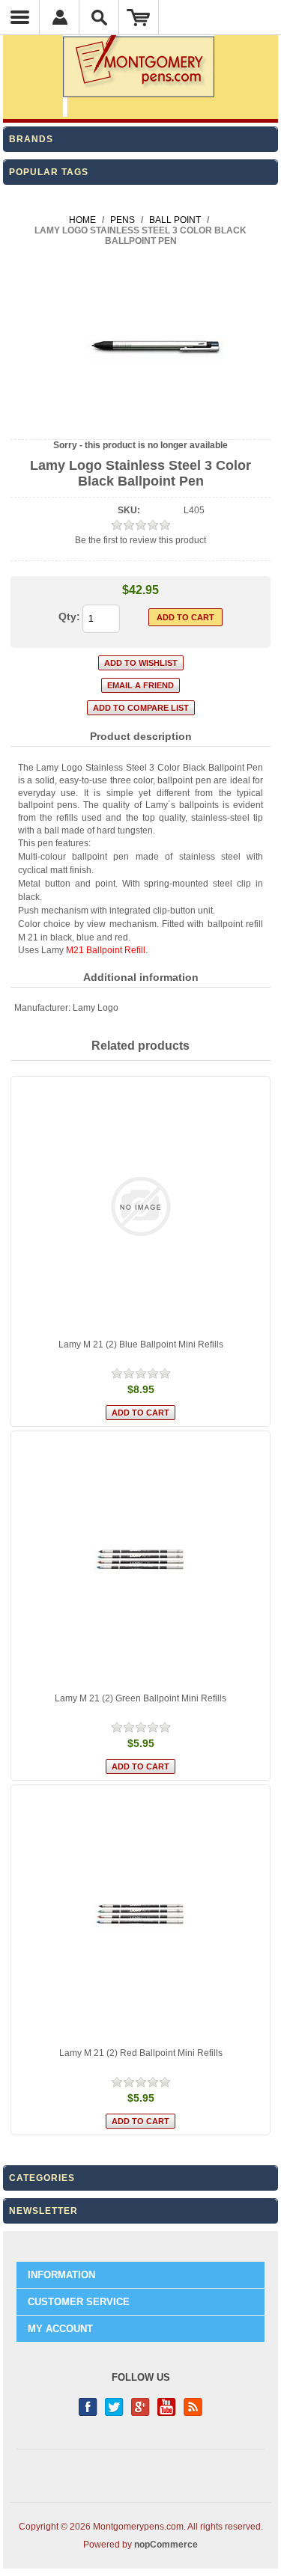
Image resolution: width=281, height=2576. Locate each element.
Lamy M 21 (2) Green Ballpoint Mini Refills (140, 1698)
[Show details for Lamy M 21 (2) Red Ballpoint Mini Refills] (141, 1915)
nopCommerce (166, 2545)
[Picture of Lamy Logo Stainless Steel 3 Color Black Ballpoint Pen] (140, 426)
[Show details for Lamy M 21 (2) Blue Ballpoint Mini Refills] (141, 1206)
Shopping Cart (139, 17)
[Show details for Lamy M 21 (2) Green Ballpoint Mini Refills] (141, 1561)
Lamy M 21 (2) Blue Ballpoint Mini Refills (141, 1344)
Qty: (69, 617)
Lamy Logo (96, 1008)
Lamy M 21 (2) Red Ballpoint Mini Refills (141, 2053)
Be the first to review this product (140, 540)
